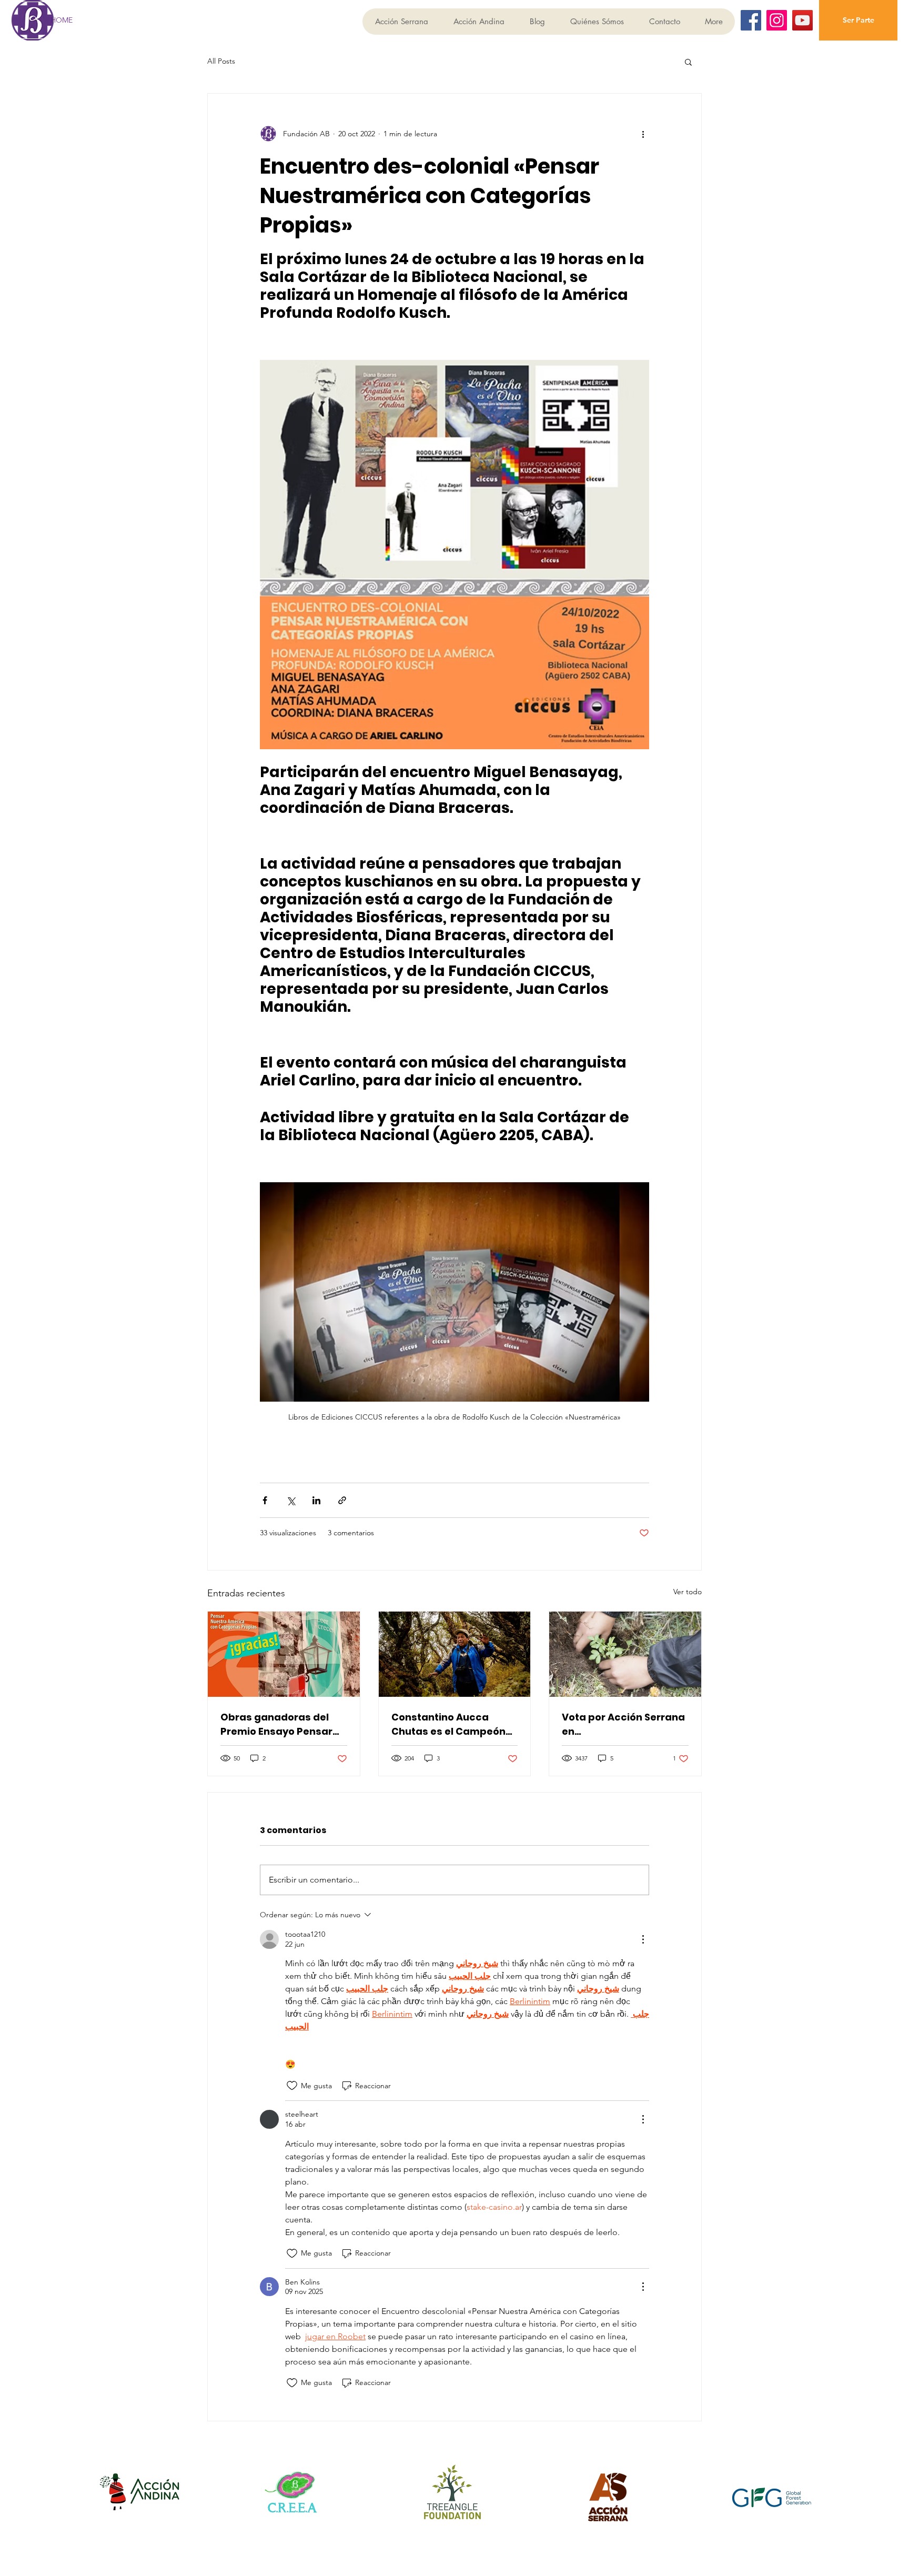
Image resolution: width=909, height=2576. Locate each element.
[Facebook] (751, 20)
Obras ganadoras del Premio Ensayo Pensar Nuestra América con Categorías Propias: (276, 1724)
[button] (688, 62)
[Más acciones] (643, 134)
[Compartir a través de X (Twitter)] (291, 1500)
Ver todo (688, 1592)
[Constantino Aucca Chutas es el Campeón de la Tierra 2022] (455, 1654)
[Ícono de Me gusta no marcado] (292, 2086)
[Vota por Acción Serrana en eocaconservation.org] (625, 1654)
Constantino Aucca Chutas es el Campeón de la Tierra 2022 (448, 1724)
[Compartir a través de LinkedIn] (316, 1500)
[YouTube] (802, 20)
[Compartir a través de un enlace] (342, 1500)
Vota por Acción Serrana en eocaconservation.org (623, 1724)
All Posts (221, 61)
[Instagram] (777, 20)
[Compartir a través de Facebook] (265, 1500)
